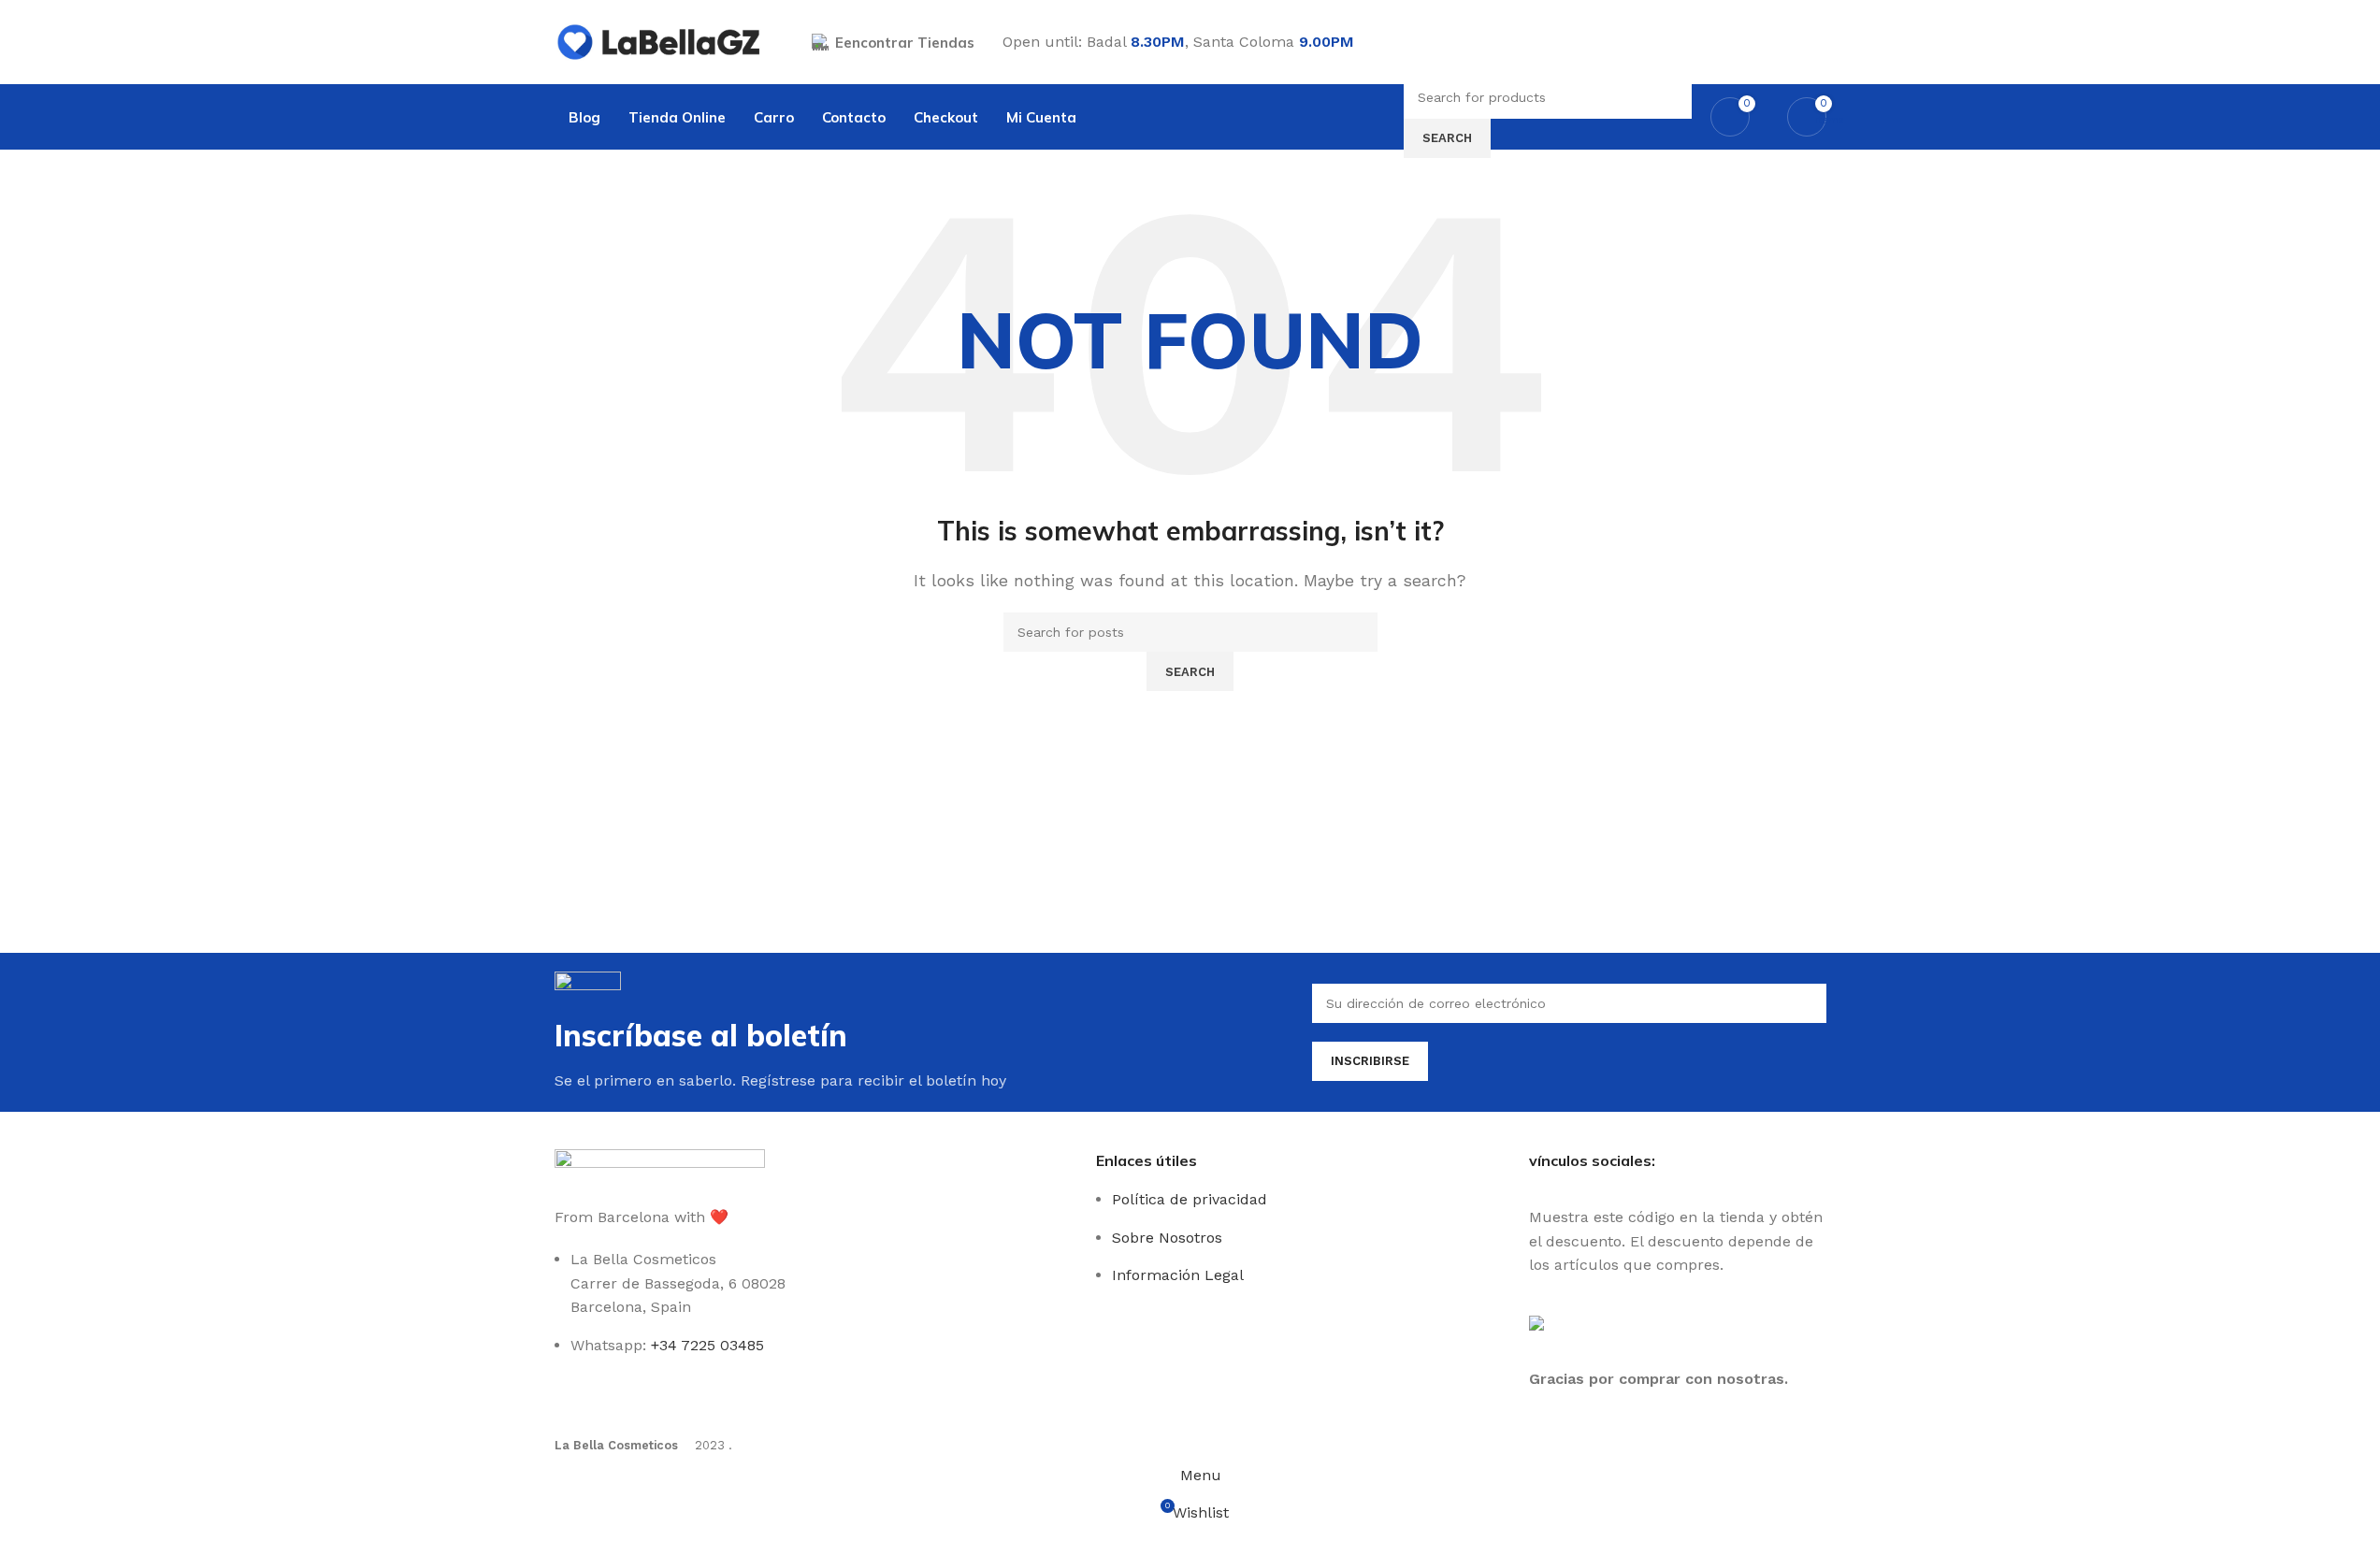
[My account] (1819, 42)
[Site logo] (660, 41)
